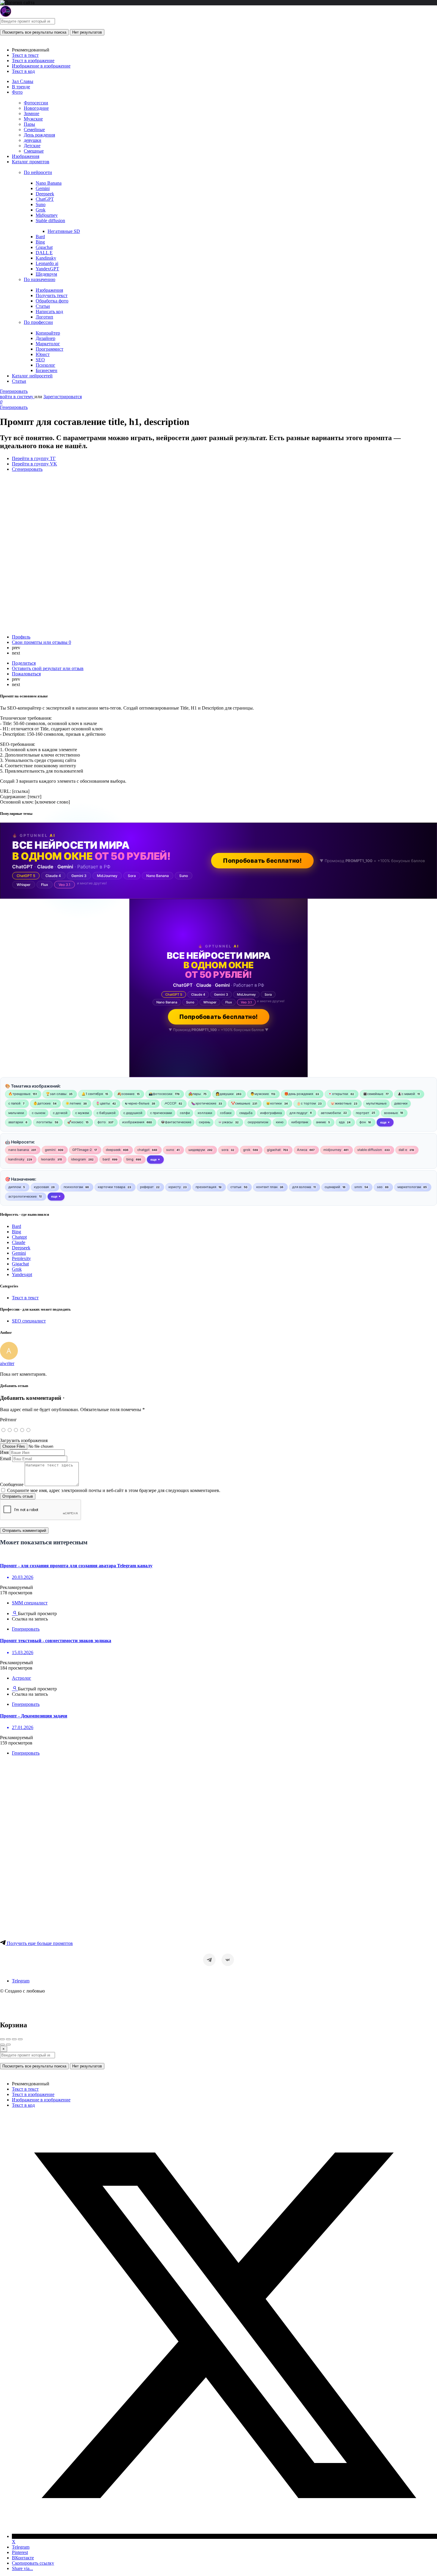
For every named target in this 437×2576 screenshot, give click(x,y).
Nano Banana (49, 183)
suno (170, 1150)
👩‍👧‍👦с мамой (406, 1094)
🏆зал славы (56, 1094)
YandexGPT (47, 269)
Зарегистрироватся (63, 397)
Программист (49, 349)
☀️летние (73, 1103)
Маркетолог (48, 344)
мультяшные (376, 1103)
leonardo (48, 1159)
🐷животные (341, 1103)
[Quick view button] (15, 1613)
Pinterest (20, 2552)
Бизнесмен (47, 370)
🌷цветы (103, 1103)
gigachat (274, 1150)
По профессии (38, 322)
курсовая (41, 1187)
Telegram (21, 1981)
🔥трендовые (19, 1094)
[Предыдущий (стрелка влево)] (2, 2045)
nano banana (19, 1150)
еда (342, 1122)
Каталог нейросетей (32, 376)
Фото (17, 92)
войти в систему (17, 397)
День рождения (39, 135)
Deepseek (45, 194)
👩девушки (225, 1094)
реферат (147, 1187)
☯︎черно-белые (137, 1103)
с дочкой (60, 1113)
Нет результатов (87, 32)
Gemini (43, 188)
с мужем (82, 1113)
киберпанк (300, 1122)
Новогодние (36, 108)
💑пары (195, 1094)
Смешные (34, 151)
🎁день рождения (299, 1094)
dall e (403, 1150)
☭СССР (170, 1103)
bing (130, 1159)
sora (225, 1150)
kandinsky (16, 1159)
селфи (185, 1113)
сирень (205, 1122)
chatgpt (143, 1150)
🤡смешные (240, 1103)
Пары (29, 124)
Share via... (22, 2568)
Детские (32, 146)
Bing (40, 242)
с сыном (38, 1113)
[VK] (228, 1960)
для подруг (299, 1113)
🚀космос (75, 1122)
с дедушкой (133, 1113)
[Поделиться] (8, 2039)
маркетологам (409, 1187)
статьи (236, 1187)
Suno (41, 204)
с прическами (161, 1113)
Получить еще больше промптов (39, 1943)
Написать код (49, 312)
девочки (401, 1103)
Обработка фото (52, 301)
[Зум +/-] (20, 2039)
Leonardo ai (47, 263)
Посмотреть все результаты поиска (34, 32)
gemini (50, 1150)
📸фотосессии (161, 1094)
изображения (133, 1122)
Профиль (21, 637)
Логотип (44, 317)
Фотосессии (36, 103)
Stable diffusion (50, 221)
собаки (226, 1113)
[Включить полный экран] (14, 2039)
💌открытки (338, 1094)
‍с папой (14, 1103)
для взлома (302, 1187)
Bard (40, 237)
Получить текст (52, 295)
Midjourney (47, 215)
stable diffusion (370, 1150)
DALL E (44, 253)
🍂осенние (126, 1094)
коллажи (205, 1113)
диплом (15, 1187)
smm (358, 1187)
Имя (4, 1452)
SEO (40, 360)
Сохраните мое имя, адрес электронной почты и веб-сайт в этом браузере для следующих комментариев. (114, 1490)
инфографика (271, 1113)
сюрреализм (258, 1122)
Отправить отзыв (18, 1496)
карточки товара (111, 1187)
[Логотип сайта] (6, 15)
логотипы (44, 1122)
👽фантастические (176, 1122)
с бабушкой (106, 1113)
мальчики (16, 1113)
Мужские (33, 119)
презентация (206, 1187)
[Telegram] (209, 1960)
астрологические (22, 1196)
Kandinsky (46, 258)
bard (106, 1159)
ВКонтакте (23, 2558)
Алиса (302, 1150)
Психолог (45, 365)
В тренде (21, 87)
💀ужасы (225, 1122)
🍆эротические (204, 1103)
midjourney (332, 1150)
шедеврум (197, 1150)
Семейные (34, 130)
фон (363, 1122)
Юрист (43, 354)
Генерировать (14, 391)
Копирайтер (48, 333)
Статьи (43, 306)
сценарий (332, 1187)
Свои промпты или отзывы (41, 642)
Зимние (32, 113)
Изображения (26, 156)
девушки (33, 140)
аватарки (16, 1122)
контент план (267, 1187)
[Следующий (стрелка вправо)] (8, 2045)
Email (5, 1459)
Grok (41, 210)
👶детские (42, 1103)
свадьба (246, 1113)
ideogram (78, 1159)
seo (380, 1187)
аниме (321, 1122)
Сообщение (12, 1484)
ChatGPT (45, 199)
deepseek (113, 1150)
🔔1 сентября (92, 1094)
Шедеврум (46, 274)
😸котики (274, 1103)
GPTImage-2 (82, 1150)
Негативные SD (64, 231)
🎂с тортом (306, 1103)
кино (280, 1122)
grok (247, 1150)
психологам (73, 1187)
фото (102, 1122)
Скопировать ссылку (33, 2563)
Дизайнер (45, 338)
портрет (363, 1113)
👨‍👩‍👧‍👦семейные (373, 1094)
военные (391, 1113)
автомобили (331, 1113)
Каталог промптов (31, 162)
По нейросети (38, 172)
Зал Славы (23, 81)
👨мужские (260, 1094)
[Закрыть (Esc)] (2, 2039)
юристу (175, 1187)
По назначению (40, 279)
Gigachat (44, 247)
